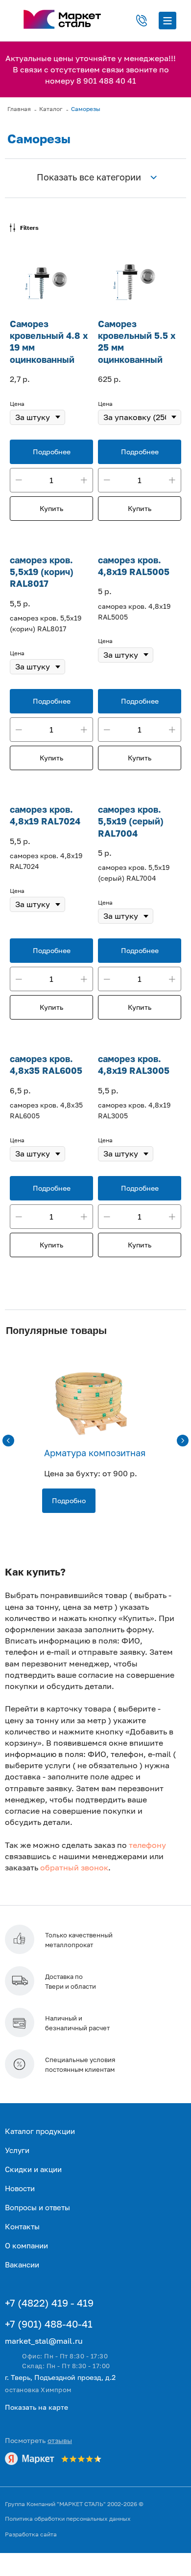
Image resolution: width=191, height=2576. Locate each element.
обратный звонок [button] (74, 1867)
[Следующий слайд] (183, 1441)
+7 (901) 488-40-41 (49, 2324)
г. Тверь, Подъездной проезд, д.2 (60, 2377)
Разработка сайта (31, 2534)
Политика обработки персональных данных (68, 2519)
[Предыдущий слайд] (8, 1441)
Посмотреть (38, 2440)
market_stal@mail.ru (44, 2341)
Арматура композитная (95, 1453)
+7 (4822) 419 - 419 (49, 2303)
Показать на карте (36, 2407)
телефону (147, 1845)
